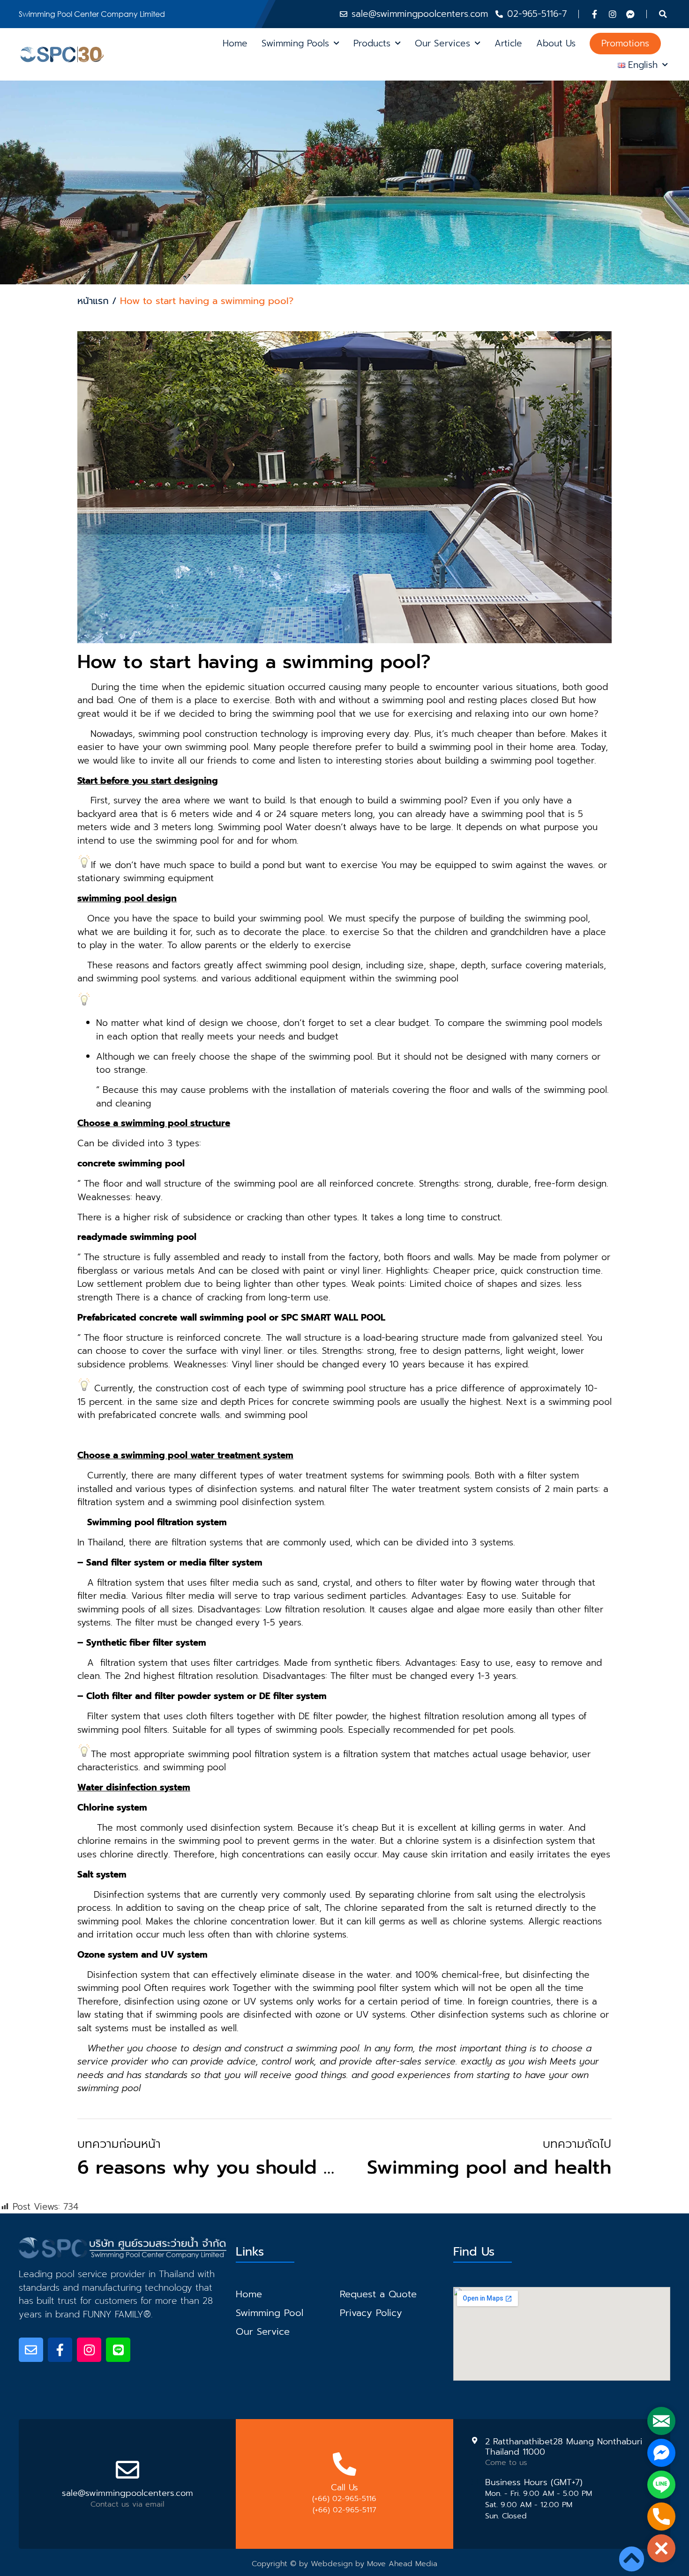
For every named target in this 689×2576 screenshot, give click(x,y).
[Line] (118, 2350)
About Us (556, 43)
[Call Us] (344, 2464)
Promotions (625, 43)
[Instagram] (613, 14)
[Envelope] (31, 2350)
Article (508, 43)
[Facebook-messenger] (630, 14)
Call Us (344, 2487)
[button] (663, 14)
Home (235, 43)
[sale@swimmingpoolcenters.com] (127, 2470)
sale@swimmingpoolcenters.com (127, 2493)
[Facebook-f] (595, 14)
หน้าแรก (93, 301)
